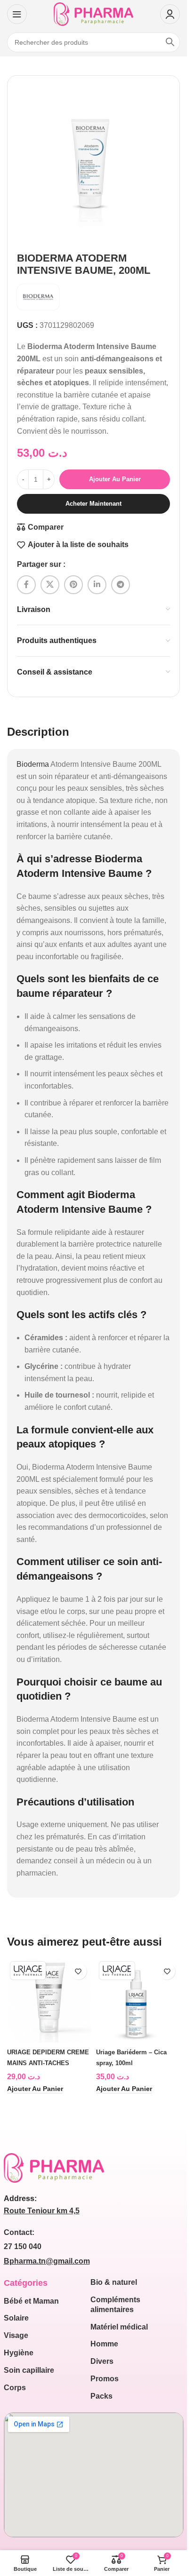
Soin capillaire (29, 2370)
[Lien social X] (50, 585)
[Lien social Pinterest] (73, 585)
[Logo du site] (93, 13)
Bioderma (33, 764)
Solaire (16, 2318)
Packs (101, 2396)
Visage (16, 2335)
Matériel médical (119, 2327)
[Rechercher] (170, 42)
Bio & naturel (114, 2282)
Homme (104, 2344)
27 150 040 (23, 2246)
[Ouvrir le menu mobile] (17, 14)
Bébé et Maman (31, 2301)
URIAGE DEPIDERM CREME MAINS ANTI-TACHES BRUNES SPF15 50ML (48, 2063)
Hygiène (19, 2353)
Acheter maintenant (93, 504)
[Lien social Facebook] (26, 585)
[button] (35, 2089)
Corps (15, 2388)
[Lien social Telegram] (121, 585)
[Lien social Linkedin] (97, 585)
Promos (105, 2379)
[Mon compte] (170, 14)
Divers (102, 2361)
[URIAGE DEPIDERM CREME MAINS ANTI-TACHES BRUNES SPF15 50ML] (49, 2000)
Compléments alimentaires (115, 2305)
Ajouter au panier (115, 479)
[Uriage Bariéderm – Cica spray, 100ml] (138, 2000)
